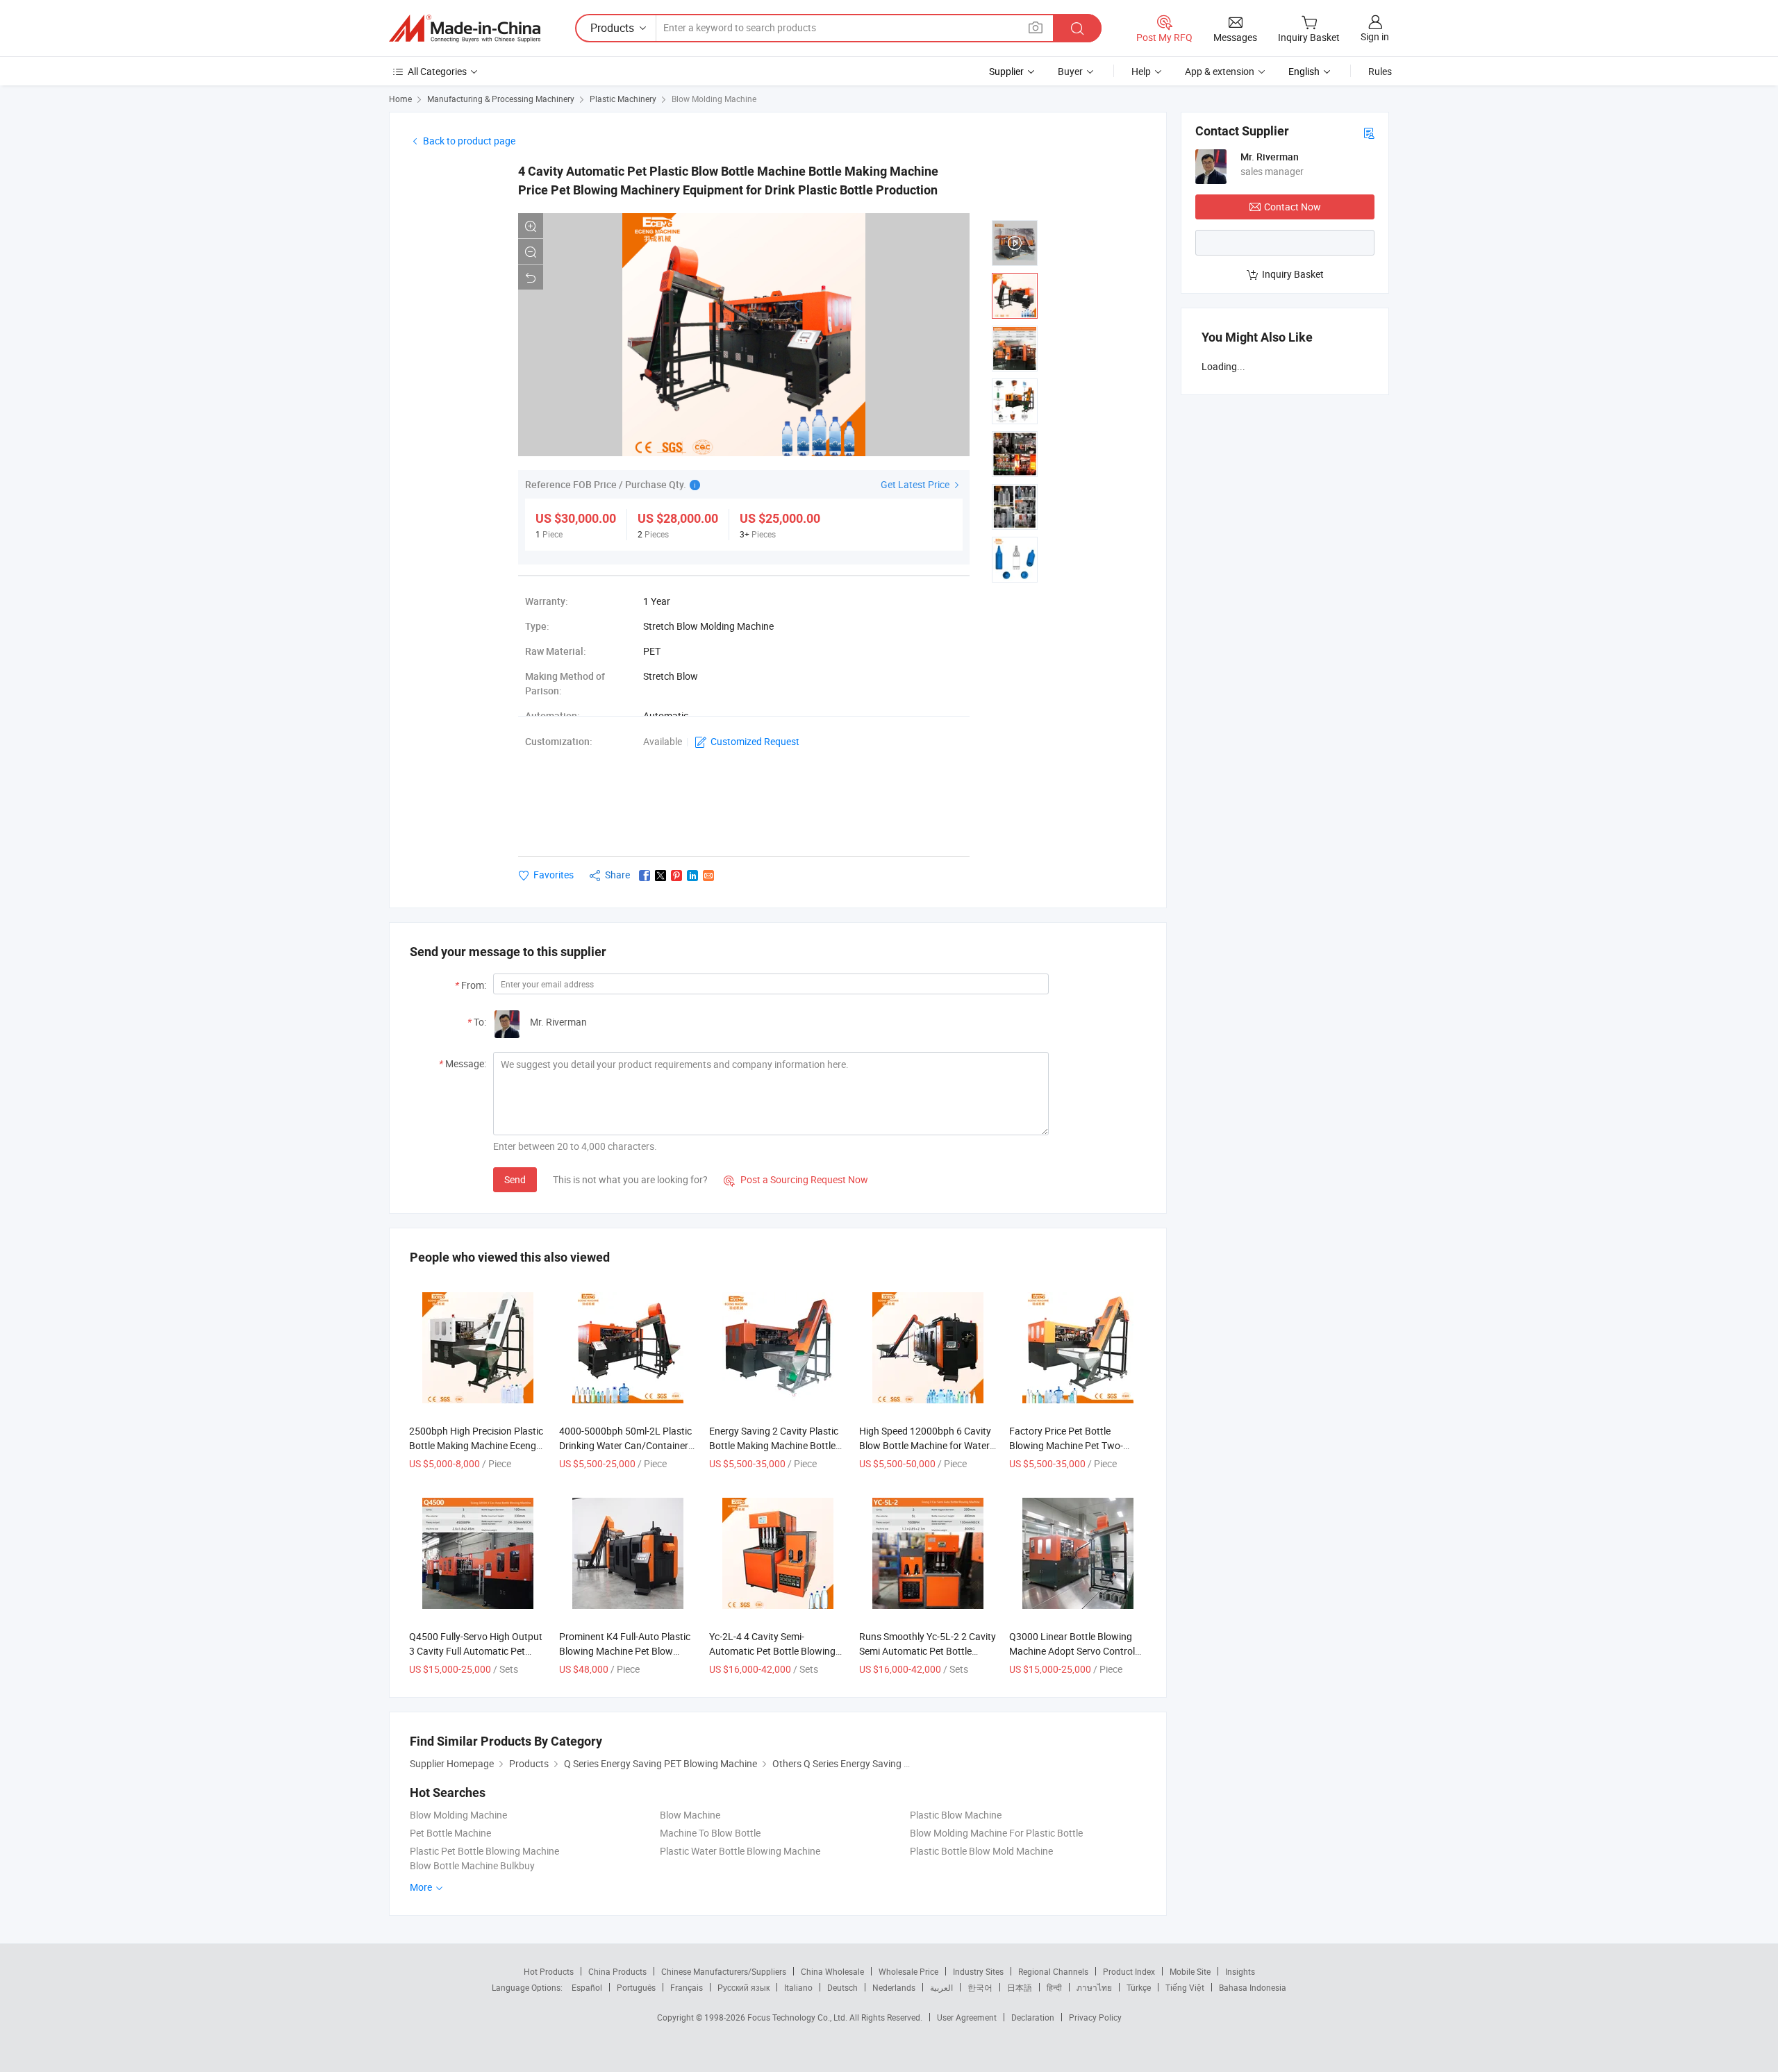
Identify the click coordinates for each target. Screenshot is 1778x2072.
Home (400, 99)
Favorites (554, 875)
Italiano (798, 1987)
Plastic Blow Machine (956, 1815)
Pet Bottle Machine (450, 1833)
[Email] (708, 876)
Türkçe (1139, 1987)
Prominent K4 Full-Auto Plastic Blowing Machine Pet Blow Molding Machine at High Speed (627, 1651)
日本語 (1020, 1987)
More (422, 1887)
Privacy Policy (1095, 2017)
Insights (1240, 1971)
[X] (660, 876)
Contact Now (1293, 207)
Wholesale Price (908, 1971)
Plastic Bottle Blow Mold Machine (981, 1851)
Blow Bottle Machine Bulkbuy (472, 1865)
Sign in (1375, 36)
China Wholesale (832, 1971)
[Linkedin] (692, 876)
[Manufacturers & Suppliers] (465, 28)
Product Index (1129, 1971)
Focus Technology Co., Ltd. (798, 2017)
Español (587, 1987)
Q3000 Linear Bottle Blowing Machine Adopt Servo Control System (1072, 1651)
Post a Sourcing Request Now (796, 1179)
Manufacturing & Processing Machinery (501, 99)
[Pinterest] (676, 876)
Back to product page (469, 141)
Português (636, 1987)
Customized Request (755, 741)
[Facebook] (645, 876)
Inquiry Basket (1293, 274)
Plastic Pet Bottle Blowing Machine (484, 1851)
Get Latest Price (916, 484)
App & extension (1220, 71)
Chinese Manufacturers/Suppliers (724, 1971)
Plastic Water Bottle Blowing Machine (740, 1851)
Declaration (1033, 2017)
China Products (617, 1971)
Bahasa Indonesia (1253, 1987)
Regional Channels (1053, 1971)
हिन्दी (1054, 1987)
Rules (1380, 71)
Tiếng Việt (1185, 1987)
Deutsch (842, 1987)
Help (1141, 71)
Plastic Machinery (623, 99)
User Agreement (967, 2017)
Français (687, 1987)
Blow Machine (690, 1815)
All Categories (437, 71)
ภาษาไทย (1094, 1987)
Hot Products (549, 1971)
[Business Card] (1369, 132)
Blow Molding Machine (714, 99)
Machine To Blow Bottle (710, 1833)
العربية (941, 1987)
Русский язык (743, 1987)
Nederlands (894, 1987)
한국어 (980, 1987)
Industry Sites (978, 1971)
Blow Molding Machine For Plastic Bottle (996, 1833)
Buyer (1070, 71)
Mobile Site (1190, 1971)
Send (515, 1179)
